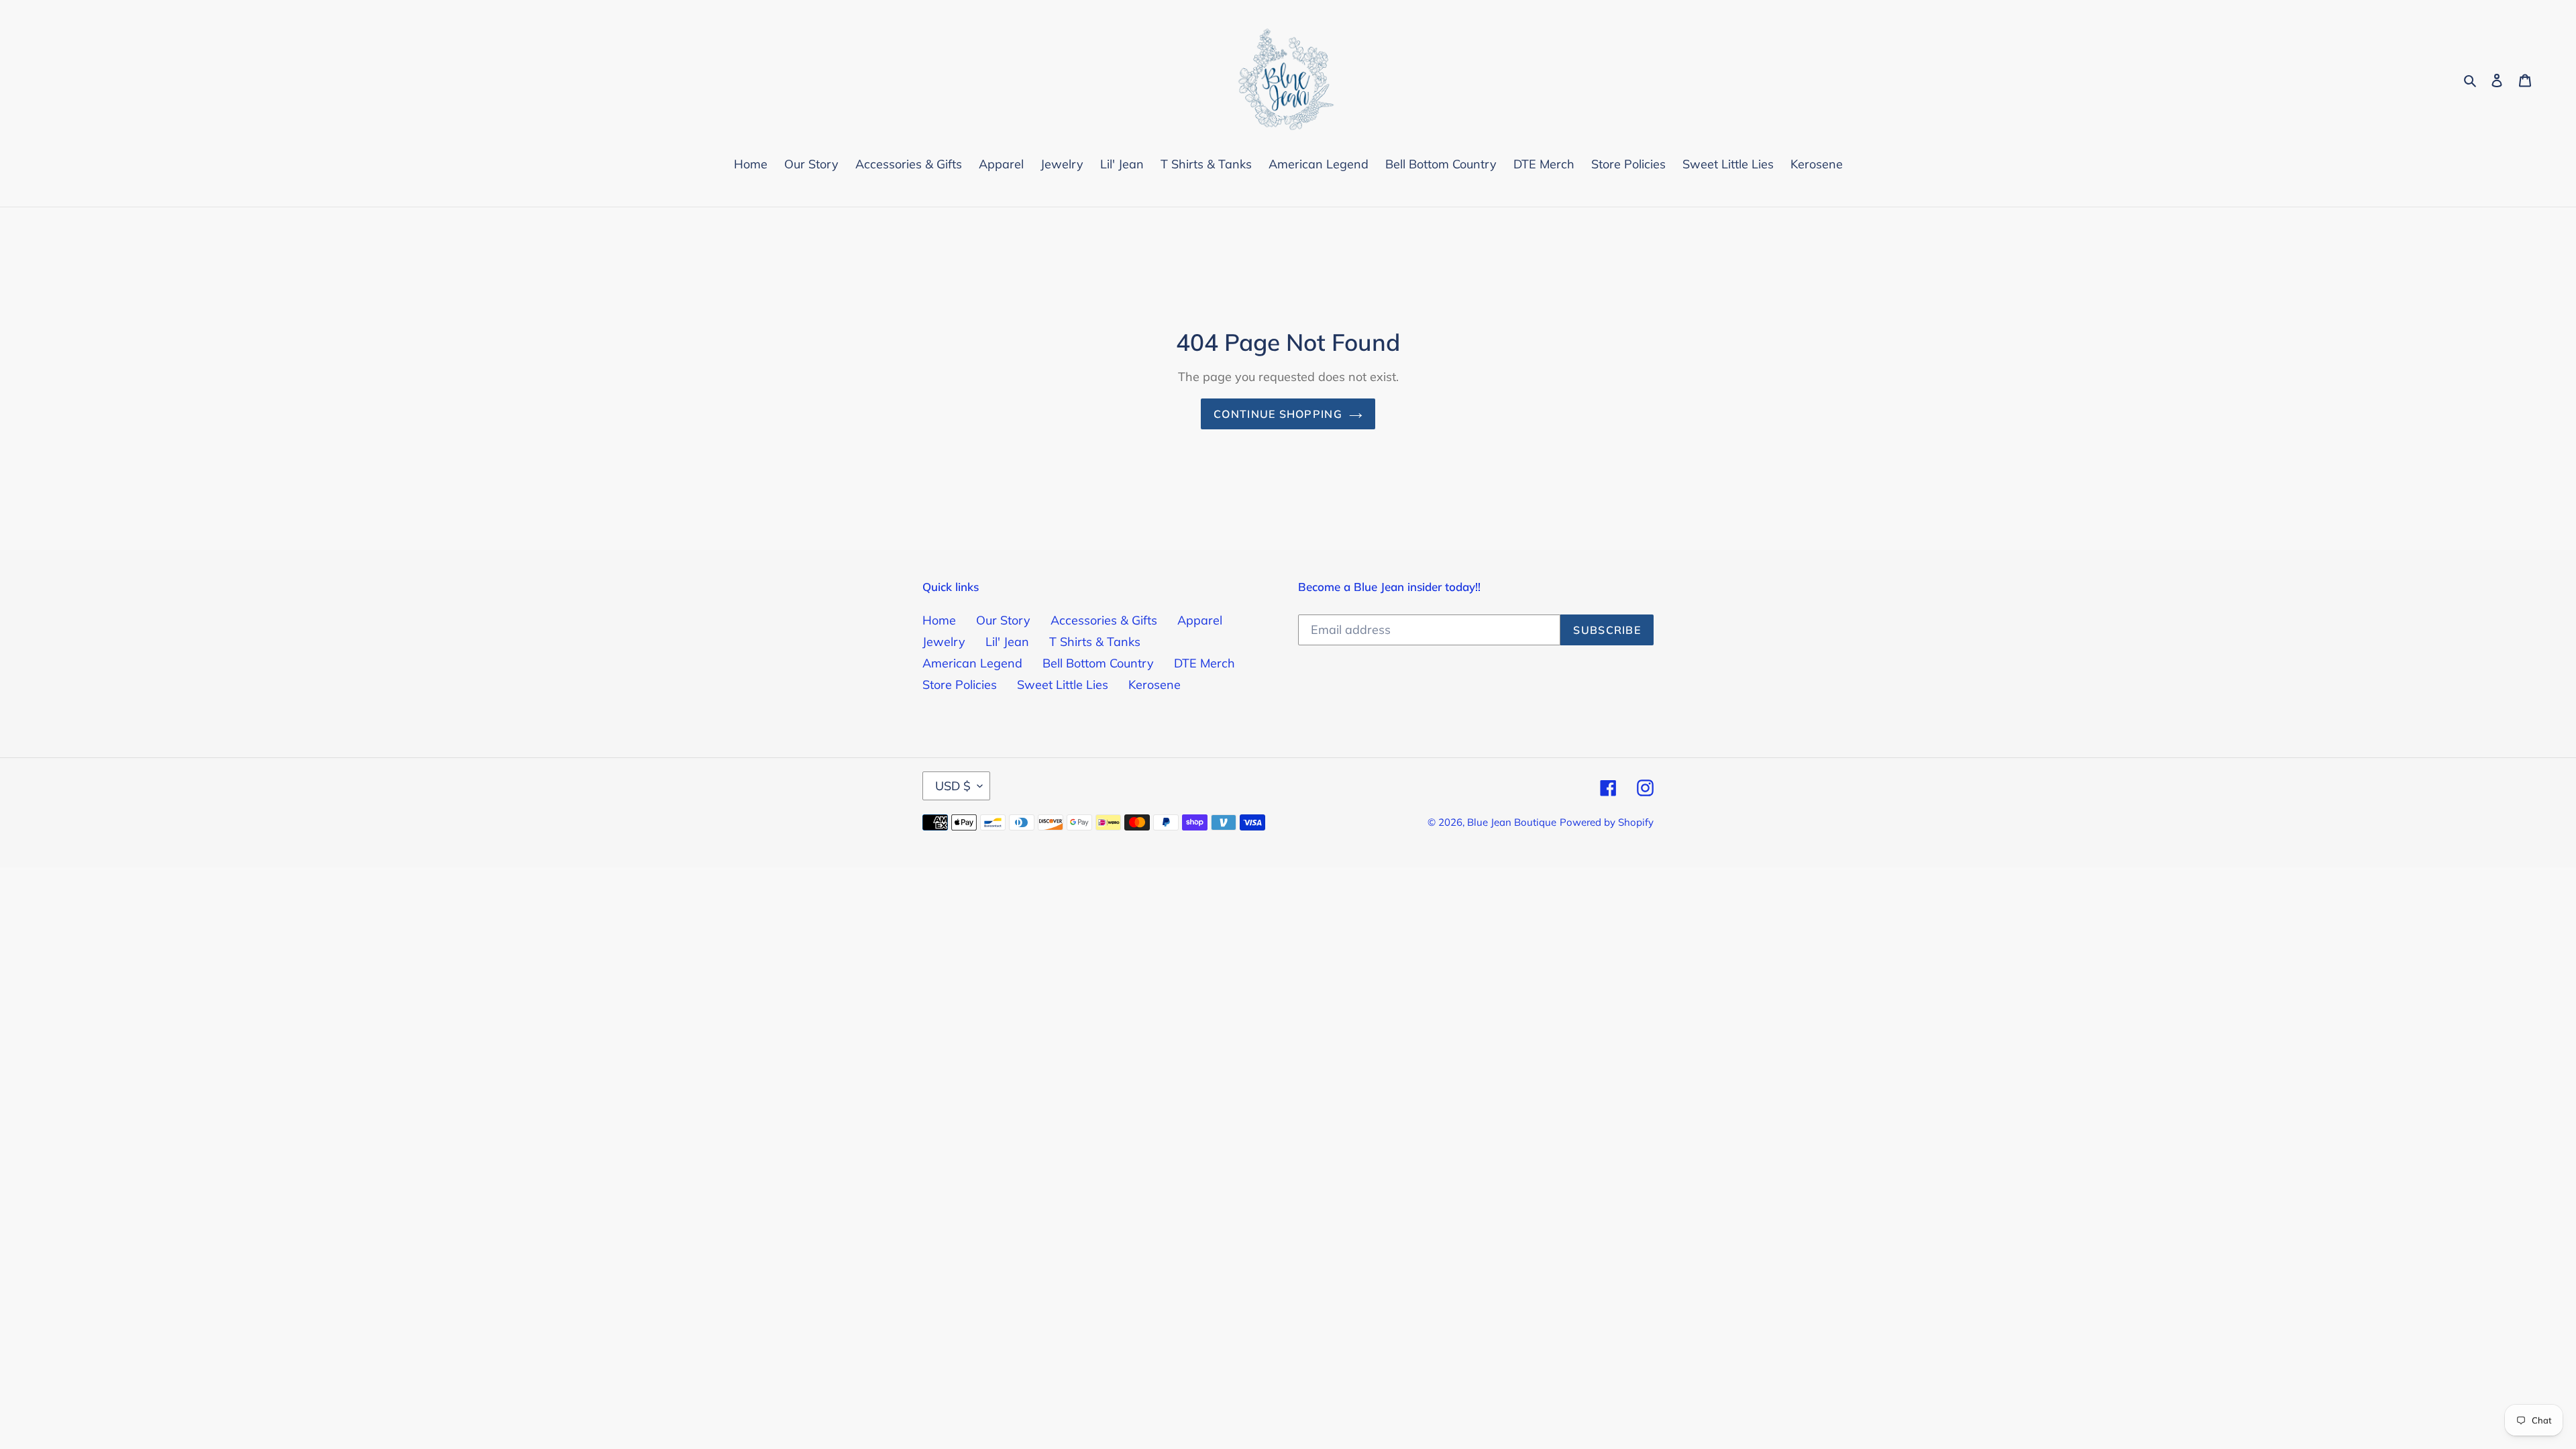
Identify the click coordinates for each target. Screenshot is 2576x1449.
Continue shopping (1278, 414)
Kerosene (1155, 685)
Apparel (1200, 620)
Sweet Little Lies (1063, 685)
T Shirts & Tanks (1095, 642)
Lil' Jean (1007, 642)
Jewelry (944, 642)
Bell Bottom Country (1098, 663)
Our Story (1003, 620)
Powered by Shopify (1607, 822)
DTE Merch (1204, 663)
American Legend (972, 663)
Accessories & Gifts (1104, 620)
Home (939, 620)
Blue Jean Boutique (1512, 822)
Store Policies (960, 685)
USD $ (953, 786)
